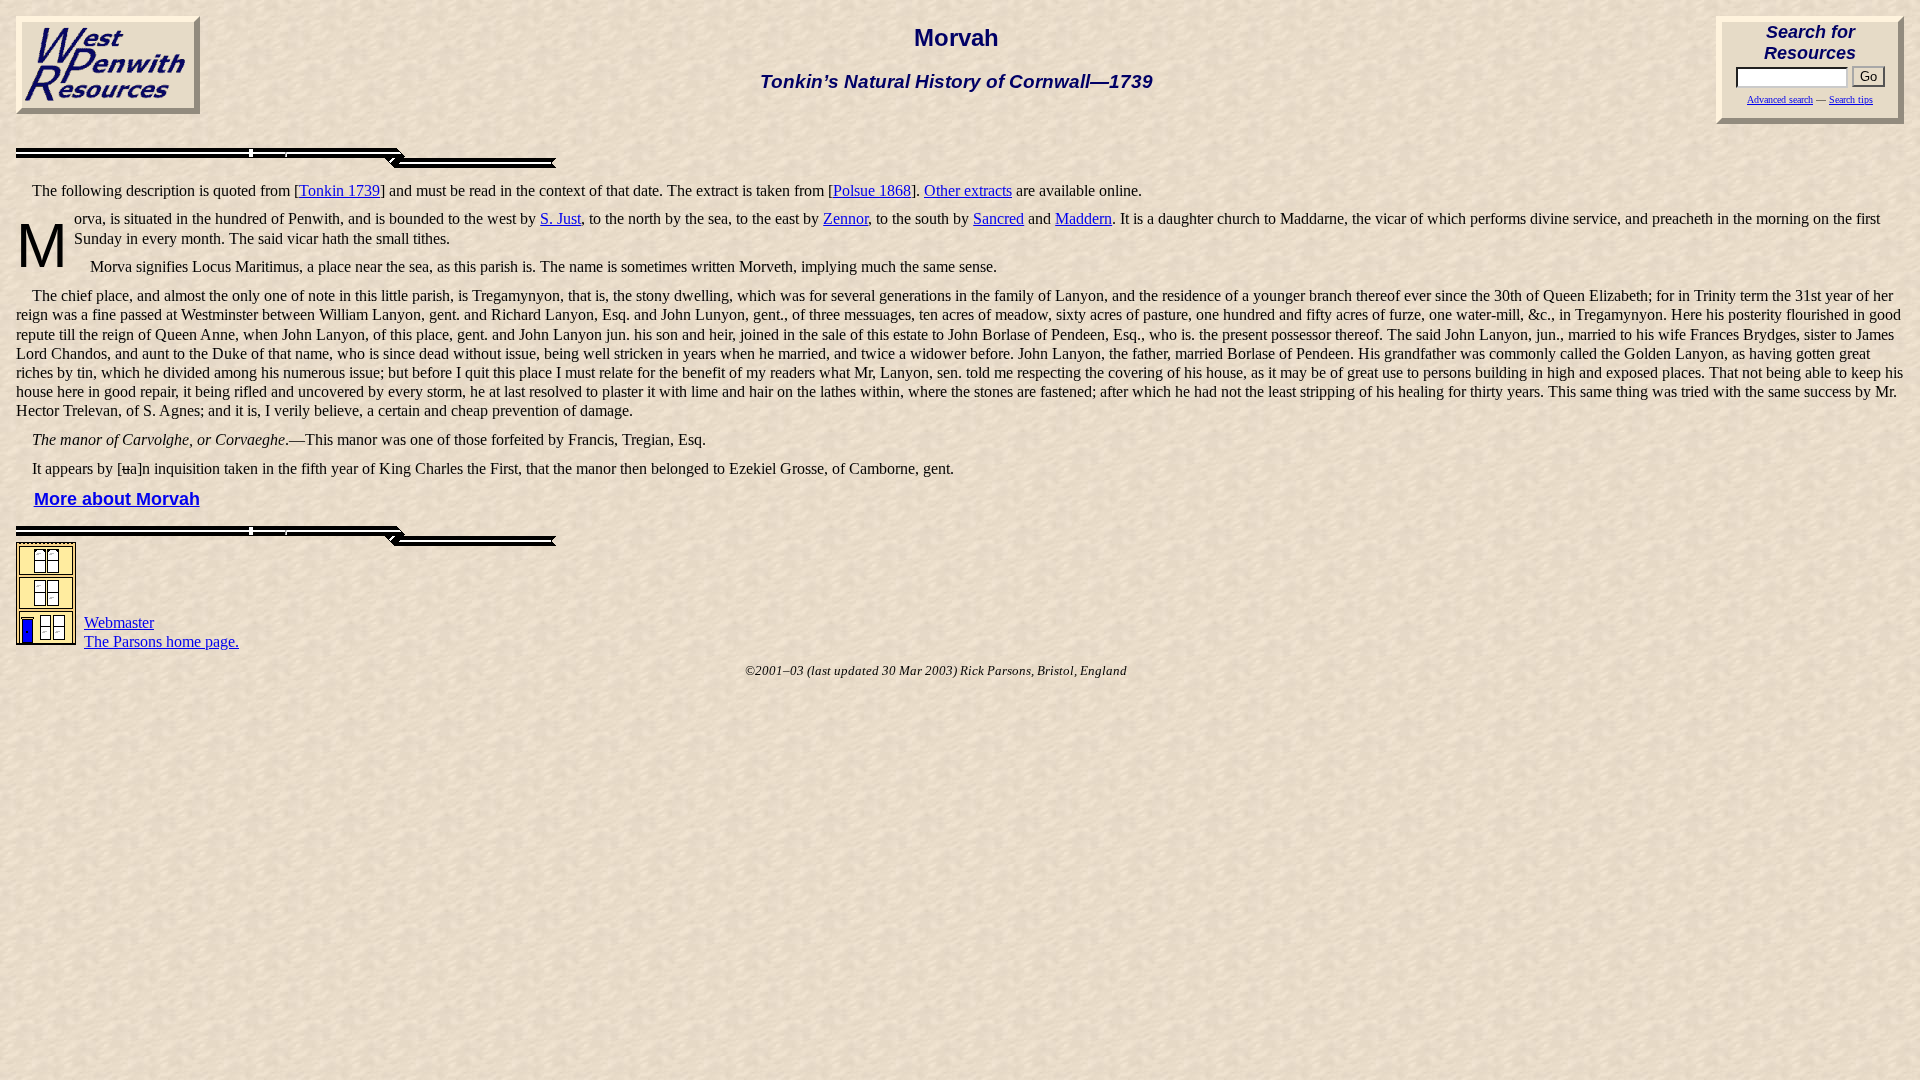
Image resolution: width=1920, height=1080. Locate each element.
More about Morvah (117, 499)
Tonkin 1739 (339, 190)
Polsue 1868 (872, 190)
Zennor (845, 218)
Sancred (998, 218)
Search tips (1851, 99)
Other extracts (968, 190)
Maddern (1083, 218)
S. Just (560, 218)
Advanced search (1780, 99)
